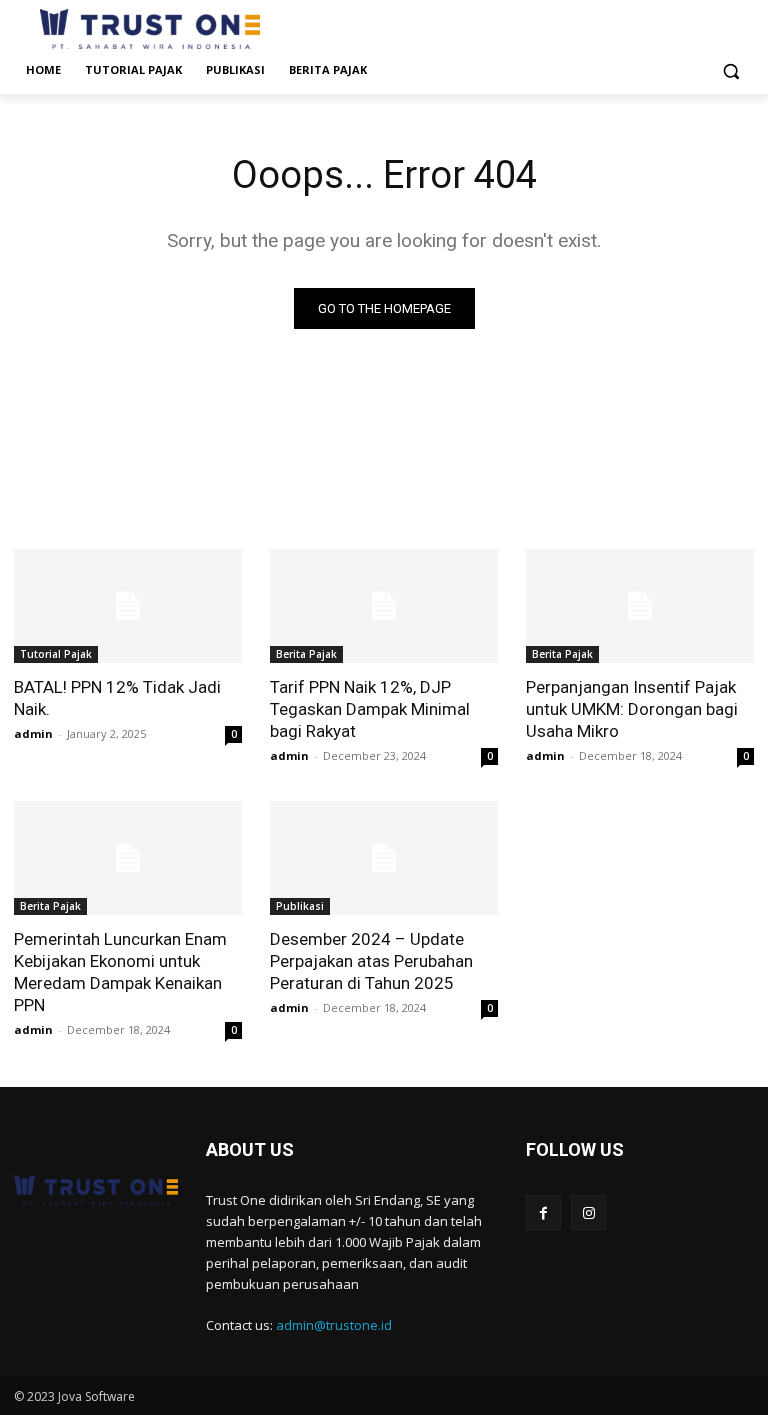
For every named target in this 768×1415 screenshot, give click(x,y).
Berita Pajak (306, 654)
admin (33, 733)
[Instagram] (588, 1212)
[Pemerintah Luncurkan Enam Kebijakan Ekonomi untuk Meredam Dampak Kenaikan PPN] (128, 858)
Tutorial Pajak (56, 654)
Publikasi (300, 906)
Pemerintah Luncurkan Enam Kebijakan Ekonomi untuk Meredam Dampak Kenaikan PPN (120, 972)
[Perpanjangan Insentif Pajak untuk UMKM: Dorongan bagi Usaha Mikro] (640, 606)
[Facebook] (543, 1212)
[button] (730, 70)
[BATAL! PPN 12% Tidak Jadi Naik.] (128, 606)
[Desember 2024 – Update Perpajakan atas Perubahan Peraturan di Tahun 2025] (384, 858)
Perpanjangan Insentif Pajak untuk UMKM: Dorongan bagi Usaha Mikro (632, 709)
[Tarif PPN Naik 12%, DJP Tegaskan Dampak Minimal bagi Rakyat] (384, 606)
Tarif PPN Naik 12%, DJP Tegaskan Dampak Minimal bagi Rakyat (370, 709)
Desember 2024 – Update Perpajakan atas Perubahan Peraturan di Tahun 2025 (371, 961)
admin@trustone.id (334, 1325)
